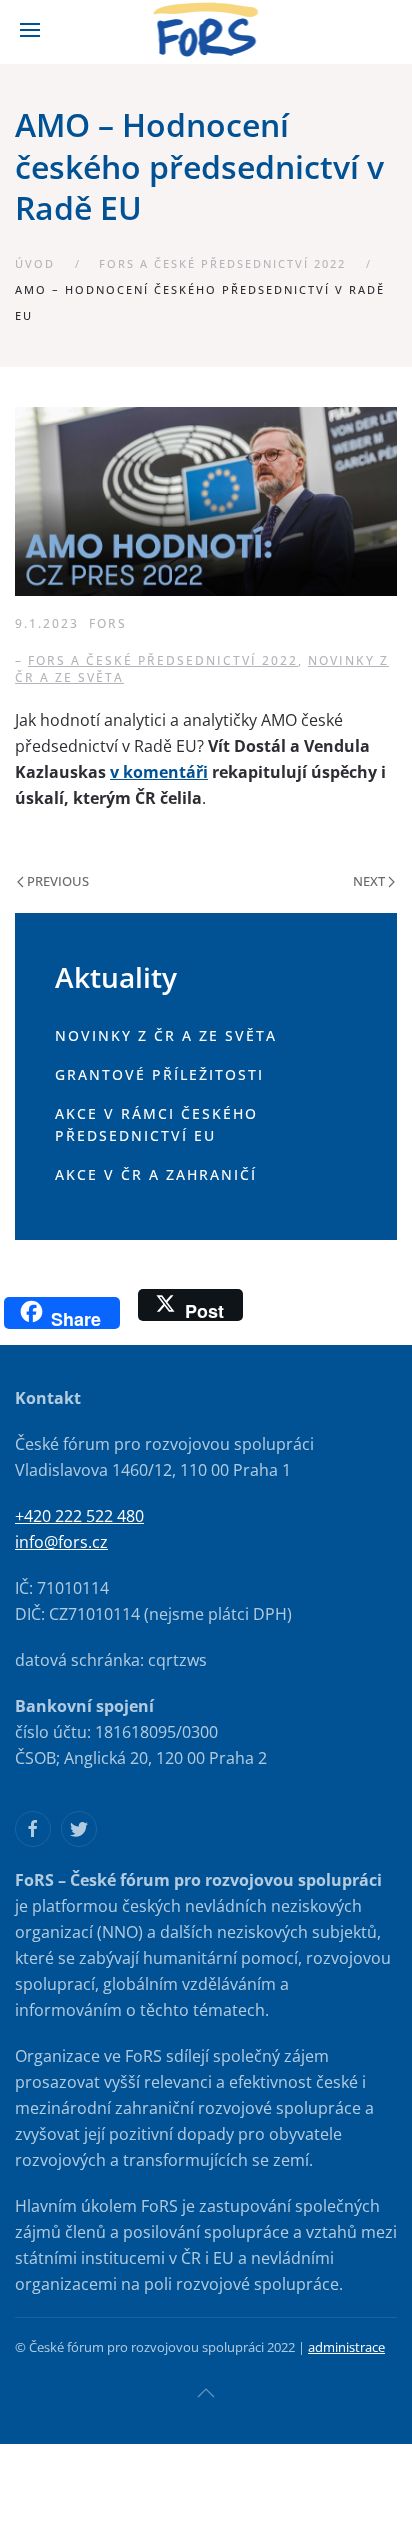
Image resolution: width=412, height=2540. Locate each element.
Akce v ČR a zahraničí (156, 1174)
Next (370, 881)
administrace (346, 2347)
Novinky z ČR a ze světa (166, 1035)
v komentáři (159, 772)
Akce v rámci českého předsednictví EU (156, 1125)
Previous (56, 881)
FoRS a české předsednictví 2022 (222, 263)
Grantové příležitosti (159, 1074)
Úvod (35, 263)
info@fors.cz (61, 1542)
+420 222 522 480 (79, 1516)
